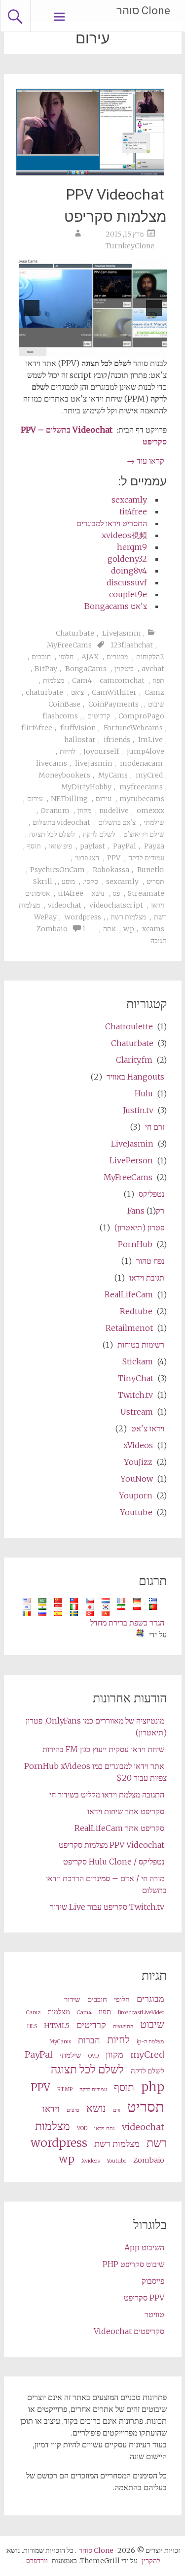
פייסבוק (153, 2281)
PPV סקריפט (144, 2298)
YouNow (137, 1479)
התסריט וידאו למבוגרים (112, 523)
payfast (92, 846)
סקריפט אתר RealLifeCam (119, 1828)
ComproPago (141, 716)
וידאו (158, 905)
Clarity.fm (134, 1060)
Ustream (137, 1412)
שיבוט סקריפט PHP (133, 2264)
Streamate (146, 893)
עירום (104, 799)
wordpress (83, 917)
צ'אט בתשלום (117, 822)
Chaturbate (75, 633)
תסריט (155, 881)
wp (129, 929)
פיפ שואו (60, 846)
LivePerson (131, 1160)
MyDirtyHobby (86, 787)
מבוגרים (117, 657)
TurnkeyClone (130, 246)
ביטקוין (124, 669)
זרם (117, 2110)
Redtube (136, 1311)
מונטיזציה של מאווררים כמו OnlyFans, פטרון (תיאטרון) (96, 1727)
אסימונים (37, 893)
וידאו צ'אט (148, 1428)
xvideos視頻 (124, 535)
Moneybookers (64, 775)
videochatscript (116, 905)
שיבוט (156, 704)
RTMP (65, 2089)
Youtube (136, 1512)
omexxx (150, 811)
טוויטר (154, 2314)
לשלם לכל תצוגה (52, 834)
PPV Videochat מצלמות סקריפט (115, 205)
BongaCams (86, 669)
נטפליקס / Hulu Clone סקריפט (114, 1862)
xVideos (138, 1445)
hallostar (80, 740)
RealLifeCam (129, 1294)
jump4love (146, 751)
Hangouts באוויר (135, 1077)
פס (116, 893)
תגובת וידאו (147, 1278)
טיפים (73, 2110)
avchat (153, 669)
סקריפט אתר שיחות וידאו (126, 1811)
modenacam (141, 763)
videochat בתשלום (61, 822)
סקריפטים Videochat (129, 2331)
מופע (68, 881)
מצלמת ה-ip (150, 2042)
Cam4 (82, 680)
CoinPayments (113, 704)
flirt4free (37, 728)
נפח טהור (150, 1261)
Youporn (136, 1495)
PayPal (125, 846)
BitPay (46, 669)
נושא (98, 893)
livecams (52, 763)
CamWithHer (114, 692)
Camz (154, 692)
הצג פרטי (87, 858)
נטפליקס (151, 1194)
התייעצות (123, 2026)
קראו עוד (146, 461)
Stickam (138, 1361)
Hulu (144, 1093)
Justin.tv (138, 1110)
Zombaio (52, 929)
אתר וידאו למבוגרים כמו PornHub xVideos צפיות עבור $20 (95, 1772)
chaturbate (44, 692)
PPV (114, 858)
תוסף (34, 846)
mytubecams (142, 799)
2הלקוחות (150, 657)
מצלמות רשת (128, 917)
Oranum (55, 811)
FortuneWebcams (133, 728)
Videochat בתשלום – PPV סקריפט (94, 436)
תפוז (158, 680)
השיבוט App (144, 2247)
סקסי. (91, 881)
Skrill (43, 881)
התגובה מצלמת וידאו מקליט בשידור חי (107, 1795)
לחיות (68, 751)
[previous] (154, 308)
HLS (32, 2026)
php (153, 2087)
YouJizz (138, 1462)
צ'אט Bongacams (116, 606)
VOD (82, 2128)
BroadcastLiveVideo (141, 2013)
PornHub (135, 1244)
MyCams (113, 775)
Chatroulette (129, 1026)
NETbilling (69, 799)
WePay (45, 917)
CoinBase (64, 704)
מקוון (84, 811)
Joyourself (101, 751)
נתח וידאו (105, 2128)
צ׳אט (77, 692)
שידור (72, 2000)
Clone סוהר (143, 11)
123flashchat (132, 645)
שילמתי (154, 822)
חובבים (41, 657)
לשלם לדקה (99, 834)
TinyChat (136, 1378)
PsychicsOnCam (57, 870)
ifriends (117, 740)
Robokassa (111, 870)
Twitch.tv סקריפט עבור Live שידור (107, 1907)
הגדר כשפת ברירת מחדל (127, 1623)
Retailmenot (129, 1328)
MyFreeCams (69, 645)
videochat (65, 905)
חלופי (66, 657)
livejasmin (93, 763)
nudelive (114, 811)
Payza (154, 846)
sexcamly (129, 500)
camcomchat (122, 680)
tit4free (133, 511)
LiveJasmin (121, 633)
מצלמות (54, 680)
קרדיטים (99, 716)
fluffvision (78, 728)
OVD (93, 2056)
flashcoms (60, 716)
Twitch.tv (135, 1395)
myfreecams (141, 787)
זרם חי (155, 1127)
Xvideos (91, 2161)
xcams (153, 929)
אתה (109, 929)
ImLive (150, 740)
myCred (149, 775)
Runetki (151, 870)
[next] (32, 308)
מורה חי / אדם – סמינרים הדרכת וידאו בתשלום (106, 1884)
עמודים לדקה (146, 858)
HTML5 (57, 2026)
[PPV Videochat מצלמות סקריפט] (90, 172)
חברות (89, 2040)
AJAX (90, 657)
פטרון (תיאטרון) (139, 1227)
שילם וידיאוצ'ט (144, 834)
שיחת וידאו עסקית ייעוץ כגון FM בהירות (103, 1749)
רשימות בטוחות (141, 1345)
